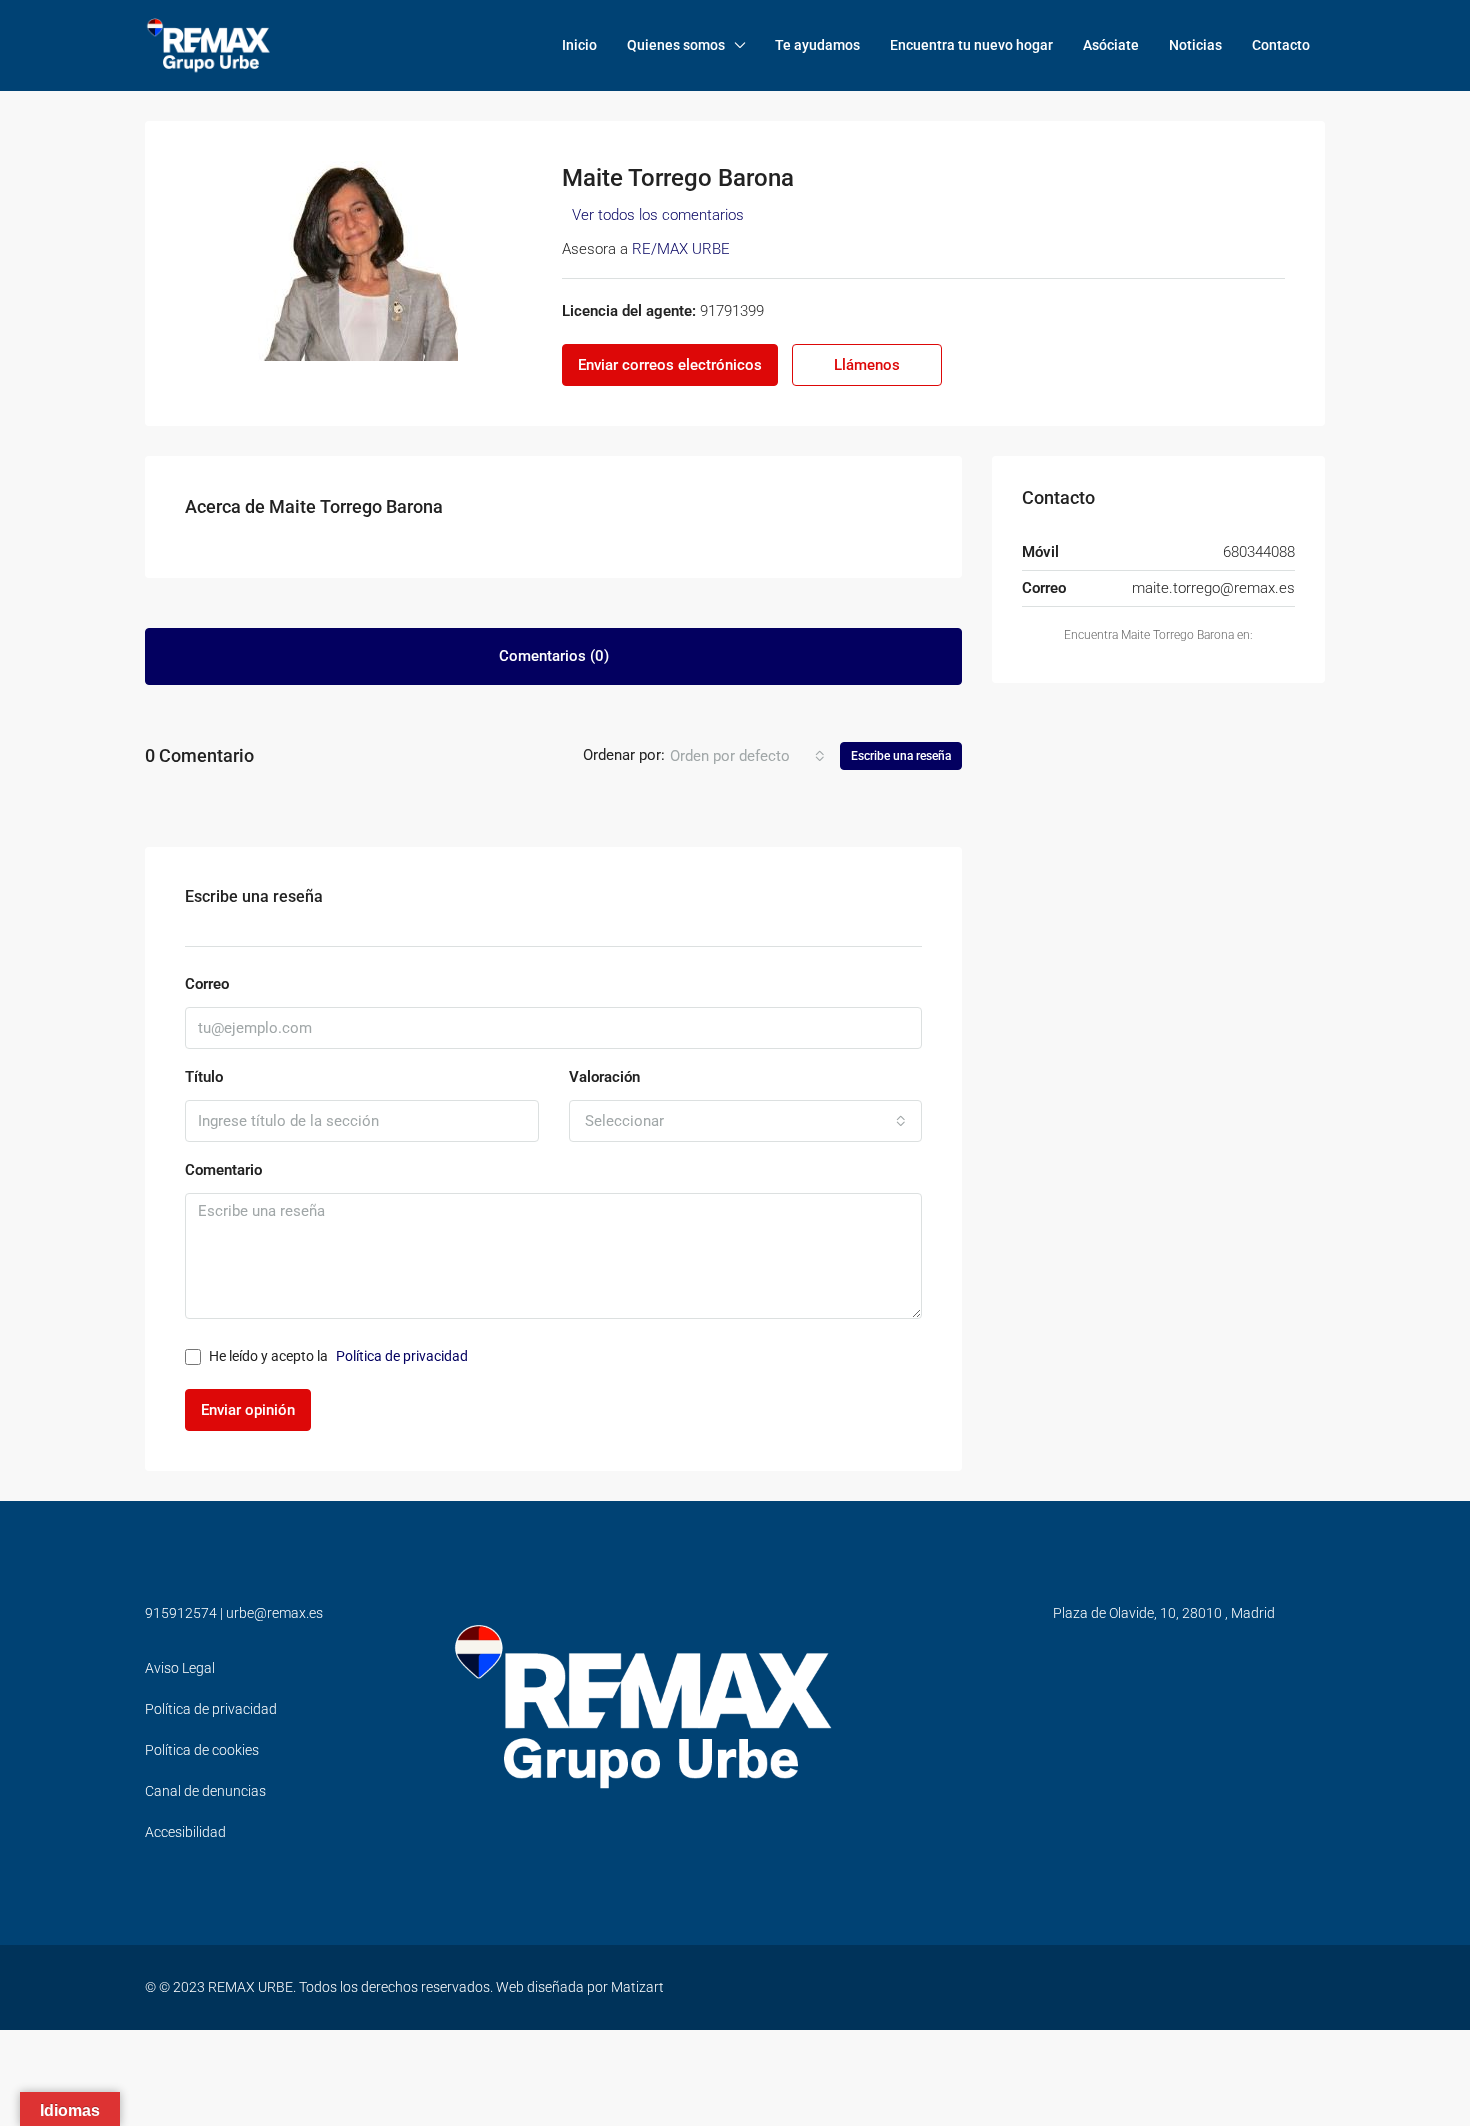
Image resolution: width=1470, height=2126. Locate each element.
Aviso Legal (180, 1668)
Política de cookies (202, 1750)
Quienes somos (676, 45)
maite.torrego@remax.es (1213, 588)
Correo (207, 984)
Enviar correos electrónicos (670, 365)
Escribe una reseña (901, 756)
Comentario (223, 1170)
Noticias (1195, 45)
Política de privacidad (402, 1356)
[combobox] (747, 756)
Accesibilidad (185, 1832)
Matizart (637, 1987)
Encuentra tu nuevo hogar (971, 45)
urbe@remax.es (274, 1613)
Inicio (579, 45)
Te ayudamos (817, 45)
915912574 (181, 1613)
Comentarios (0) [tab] (554, 656)
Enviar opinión (248, 1410)
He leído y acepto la (338, 1356)
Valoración (604, 1077)
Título (204, 1077)
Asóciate (1111, 45)
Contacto (1281, 45)
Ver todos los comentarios (658, 215)
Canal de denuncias (205, 1791)
